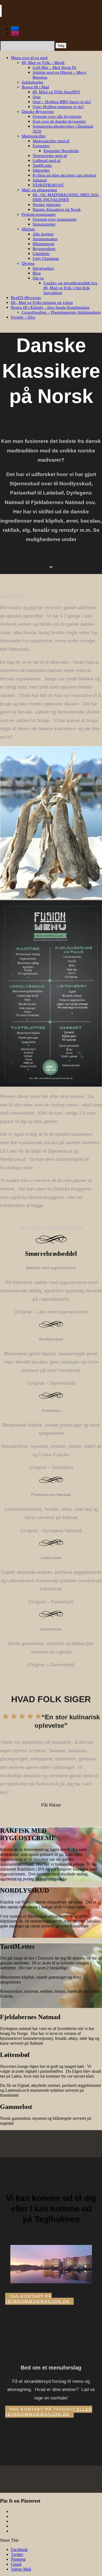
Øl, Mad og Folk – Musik (43, 63)
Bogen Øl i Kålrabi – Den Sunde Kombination (50, 307)
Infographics (43, 268)
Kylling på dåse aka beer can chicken (64, 175)
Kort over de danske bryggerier (59, 121)
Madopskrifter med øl (51, 141)
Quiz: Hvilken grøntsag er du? (58, 107)
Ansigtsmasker (45, 239)
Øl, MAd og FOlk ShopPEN (56, 92)
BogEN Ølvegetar (26, 298)
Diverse (28, 263)
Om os (38, 278)
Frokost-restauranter (39, 214)
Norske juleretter (47, 205)
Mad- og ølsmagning (39, 190)
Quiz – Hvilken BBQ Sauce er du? (62, 102)
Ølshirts (28, 229)
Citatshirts (41, 254)
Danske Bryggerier (38, 112)
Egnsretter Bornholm (61, 151)
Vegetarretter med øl (50, 156)
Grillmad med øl (47, 161)
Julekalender (33, 82)
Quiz (37, 97)
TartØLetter (42, 165)
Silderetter (41, 170)
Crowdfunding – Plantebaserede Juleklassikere (61, 312)
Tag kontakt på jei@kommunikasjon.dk (37, 2299)
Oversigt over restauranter (55, 219)
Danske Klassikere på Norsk (57, 209)
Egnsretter (41, 146)
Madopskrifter (34, 136)
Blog (37, 273)
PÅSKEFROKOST (48, 185)
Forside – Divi (23, 317)
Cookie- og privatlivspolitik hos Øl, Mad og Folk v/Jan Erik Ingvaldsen (70, 288)
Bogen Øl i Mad (35, 87)
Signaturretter (44, 224)
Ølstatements (44, 244)
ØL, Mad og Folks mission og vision (42, 303)
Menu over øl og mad (29, 58)
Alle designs (43, 234)
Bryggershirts (44, 249)
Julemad (40, 180)
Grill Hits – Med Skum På (54, 67)
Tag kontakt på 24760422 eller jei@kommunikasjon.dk (49, 2412)
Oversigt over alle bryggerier (57, 116)
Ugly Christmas (46, 258)
